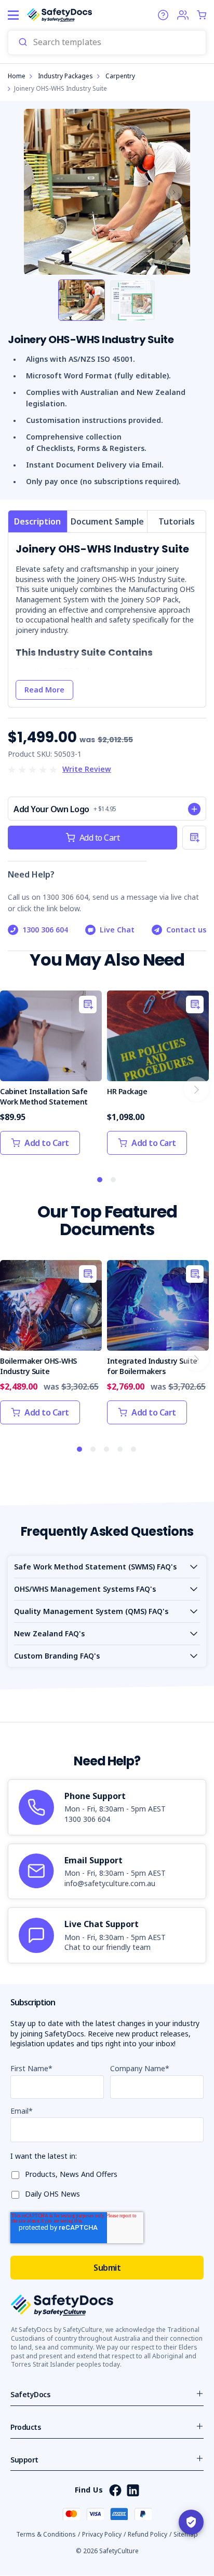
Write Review (87, 769)
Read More (44, 690)
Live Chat (117, 930)
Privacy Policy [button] (102, 2534)
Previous (40, 192)
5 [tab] (134, 1450)
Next (174, 192)
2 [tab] (114, 1180)
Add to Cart (100, 838)
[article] (107, 1807)
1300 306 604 (45, 930)
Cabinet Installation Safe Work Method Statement (44, 1096)
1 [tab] (100, 1180)
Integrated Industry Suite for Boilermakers (152, 1366)
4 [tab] (121, 1450)
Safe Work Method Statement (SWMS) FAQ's (95, 1567)
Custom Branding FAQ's (57, 1656)
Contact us (186, 930)
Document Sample (107, 521)
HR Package (127, 1091)
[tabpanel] (51, 1078)
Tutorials (177, 521)
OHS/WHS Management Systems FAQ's (85, 1589)
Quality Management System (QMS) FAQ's (91, 1611)
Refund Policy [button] (148, 2534)
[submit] (23, 43)
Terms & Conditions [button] (46, 2534)
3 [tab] (107, 1450)
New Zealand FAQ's (49, 1633)
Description (37, 521)
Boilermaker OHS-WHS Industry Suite (38, 1366)
